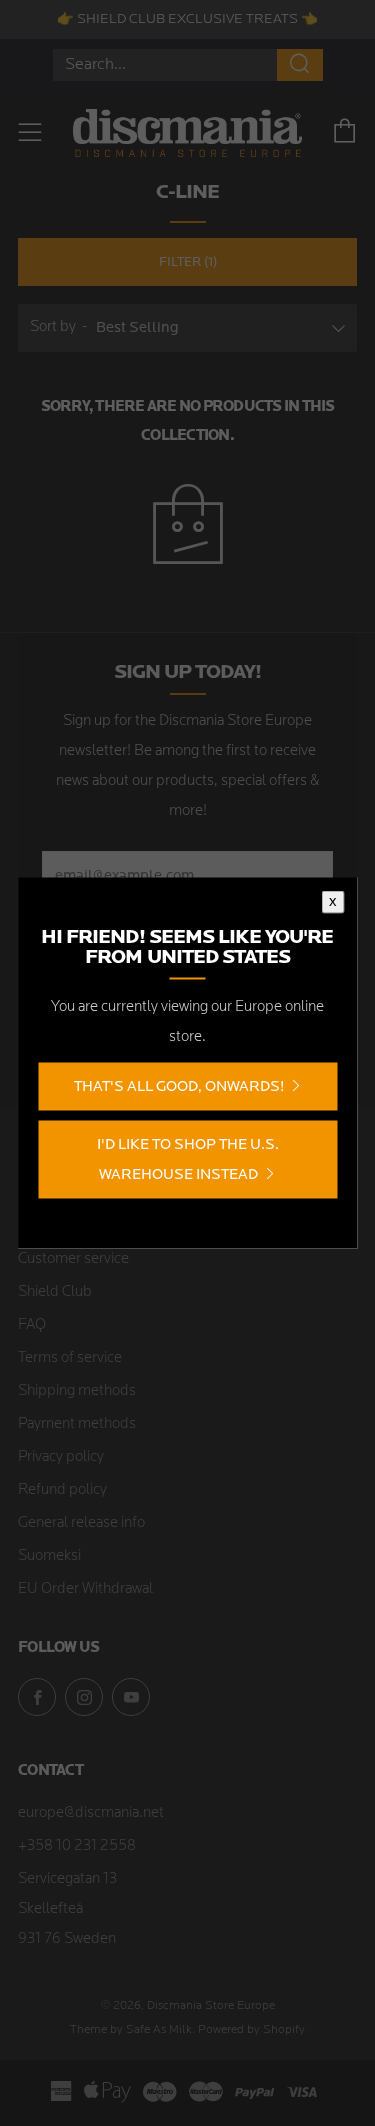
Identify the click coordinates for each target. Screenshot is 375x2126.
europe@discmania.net (91, 1813)
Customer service (73, 1259)
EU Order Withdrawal (85, 1589)
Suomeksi (49, 1556)
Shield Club (55, 1292)
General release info (81, 1523)
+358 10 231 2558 (77, 1846)
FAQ (32, 1325)
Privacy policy (61, 1457)
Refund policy (62, 1490)
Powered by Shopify (251, 2030)
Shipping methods (77, 1391)
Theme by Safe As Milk (131, 2030)
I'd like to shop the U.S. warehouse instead (188, 1159)
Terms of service (70, 1358)
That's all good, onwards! (179, 1086)
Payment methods (77, 1424)
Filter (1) (188, 261)
